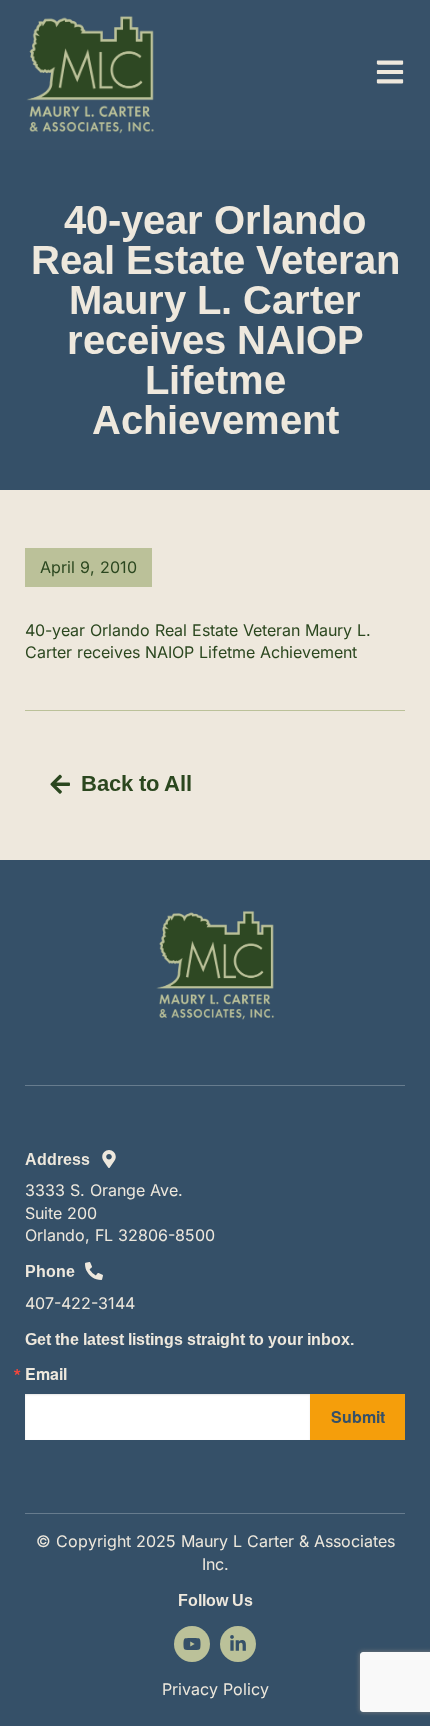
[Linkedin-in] (238, 1644)
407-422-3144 (80, 1303)
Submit (358, 1416)
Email (46, 1374)
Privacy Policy (215, 1689)
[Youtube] (192, 1644)
